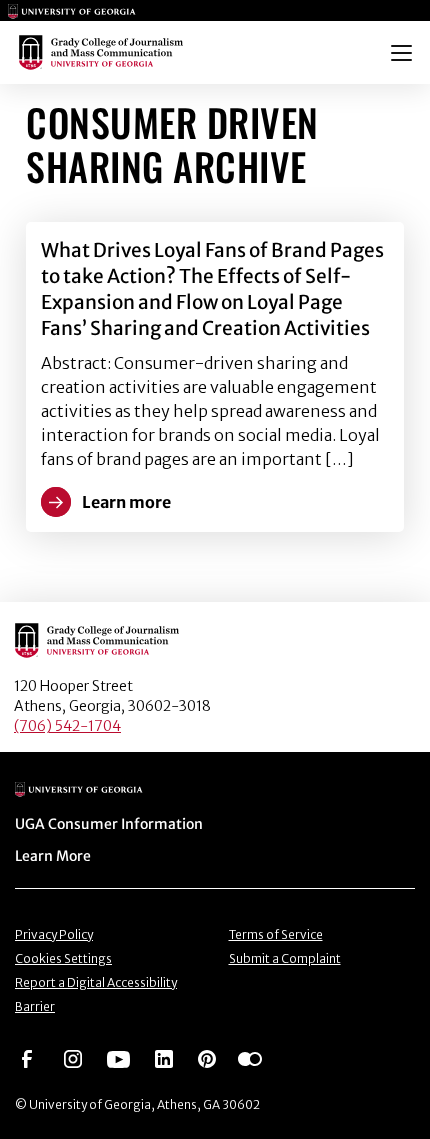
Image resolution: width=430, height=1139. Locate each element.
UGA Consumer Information (109, 824)
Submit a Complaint (285, 958)
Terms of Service (276, 934)
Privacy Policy (54, 934)
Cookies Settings (63, 958)
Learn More (53, 856)
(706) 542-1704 (67, 726)
